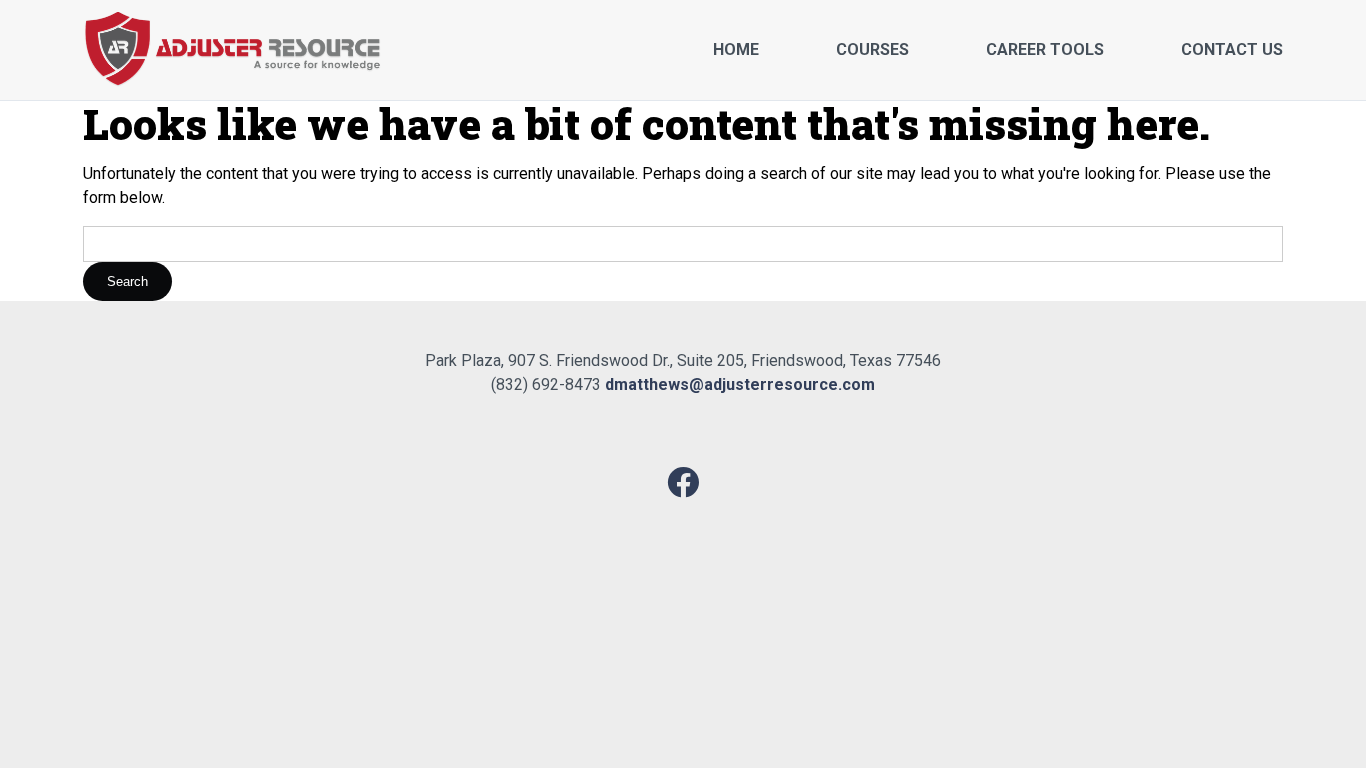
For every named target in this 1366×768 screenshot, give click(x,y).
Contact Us (1232, 49)
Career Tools (1045, 49)
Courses (872, 49)
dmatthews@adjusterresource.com (740, 384)
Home (736, 49)
